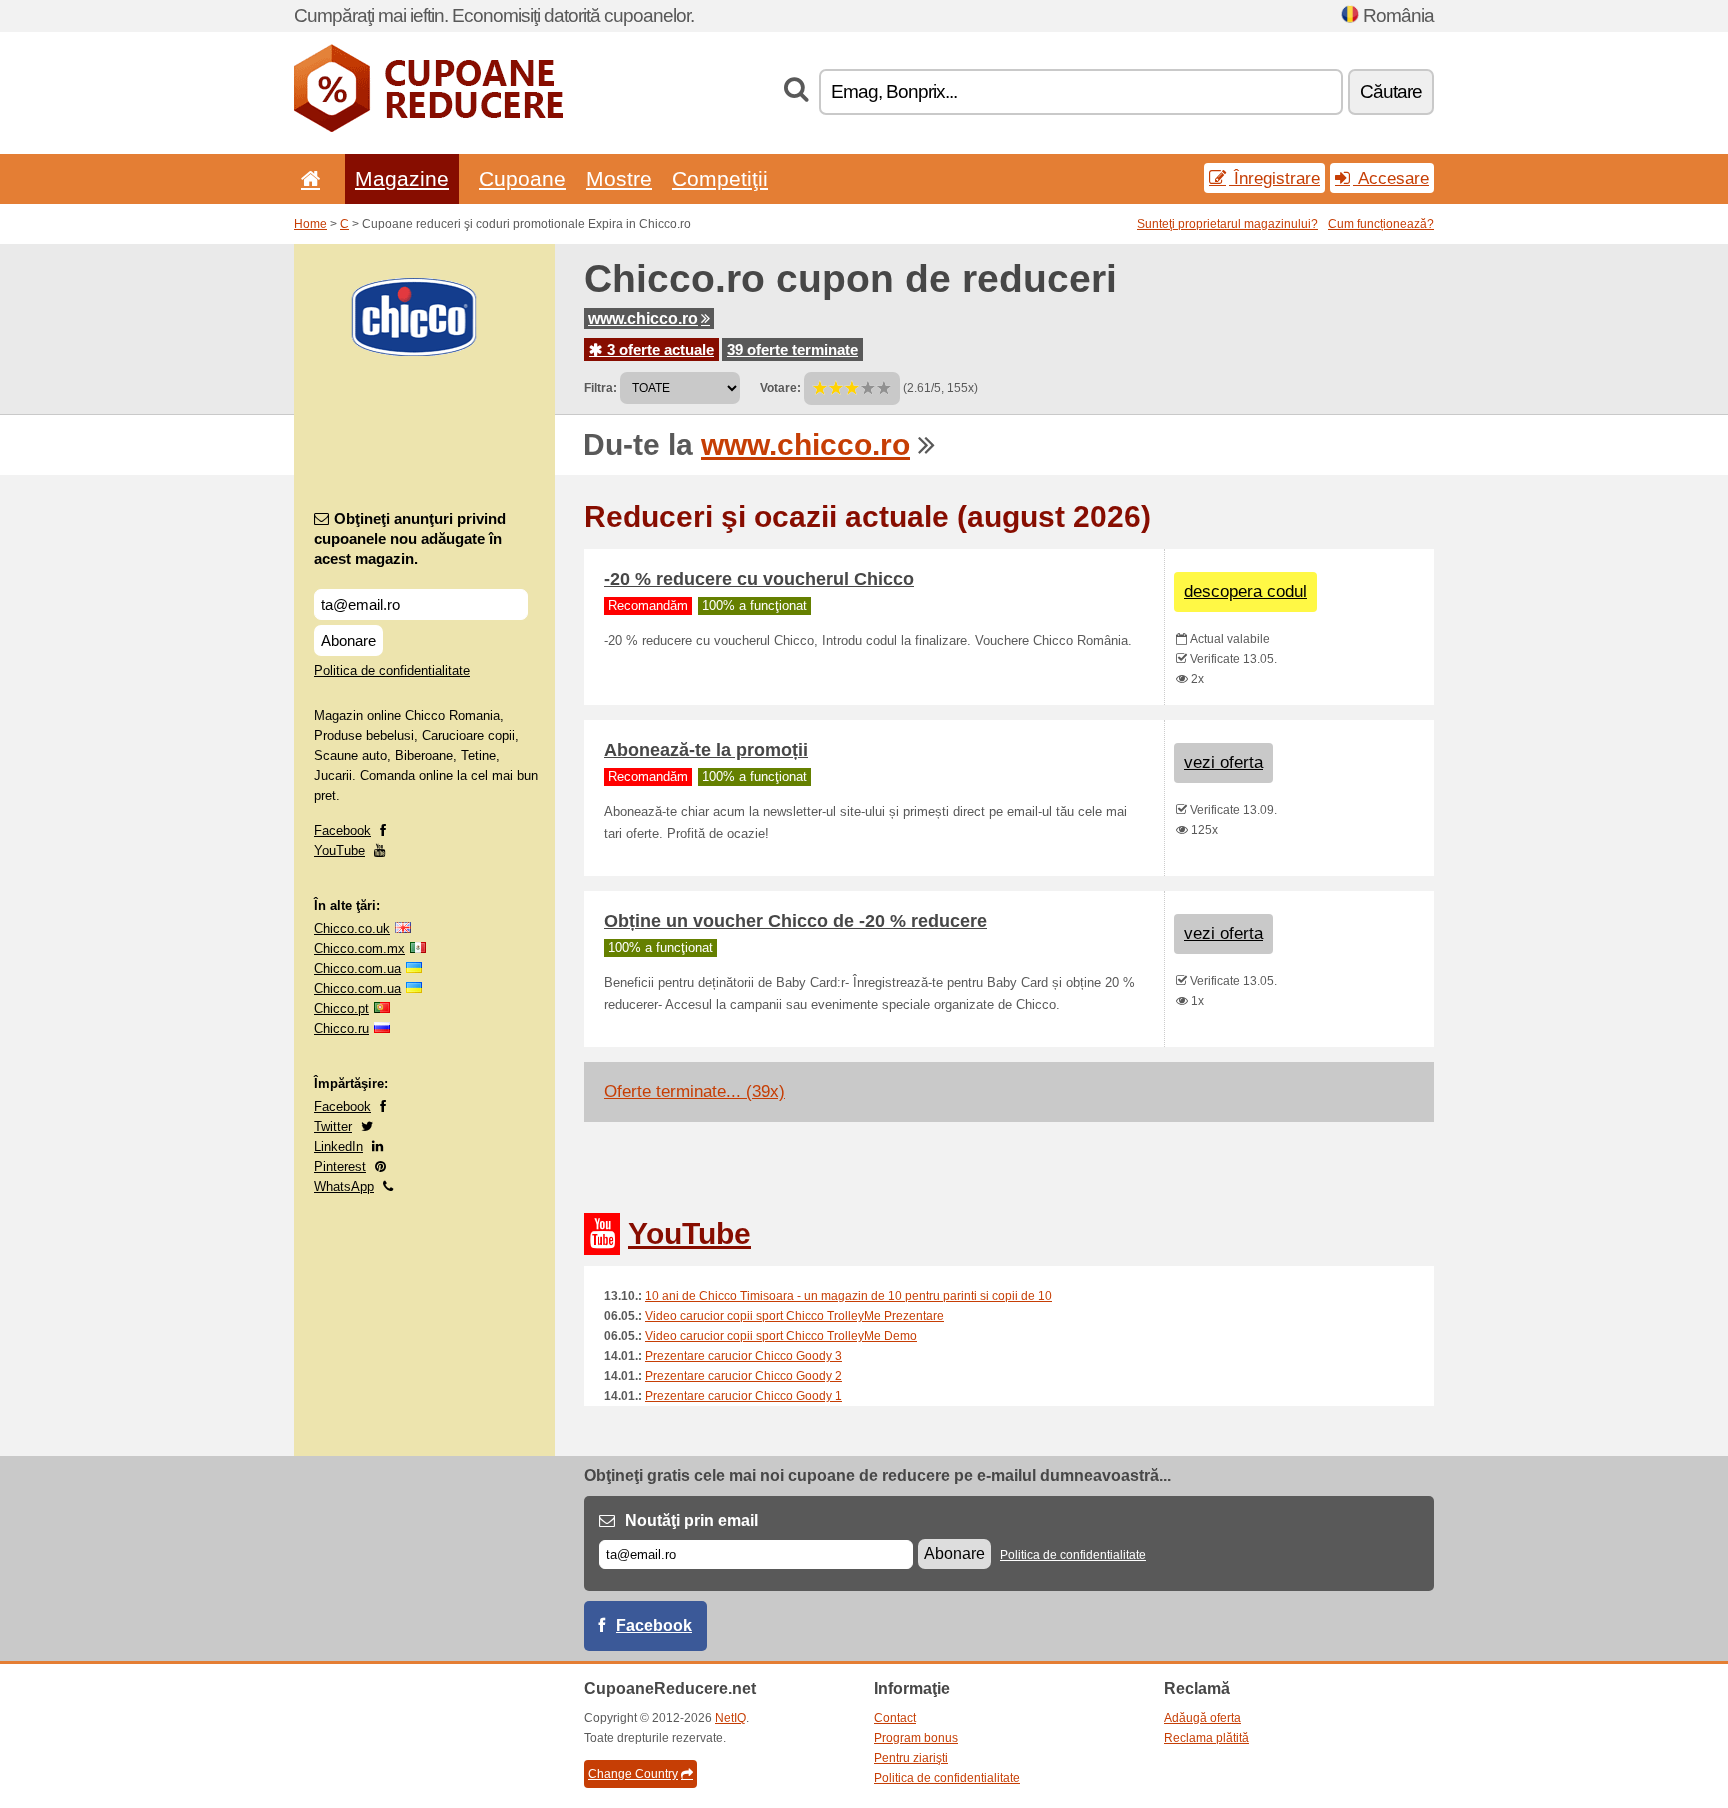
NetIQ (730, 1718)
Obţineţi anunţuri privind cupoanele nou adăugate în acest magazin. (410, 538)
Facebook (342, 830)
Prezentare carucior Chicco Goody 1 (743, 1396)
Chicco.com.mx (359, 948)
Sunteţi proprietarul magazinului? (1227, 224)
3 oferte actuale (658, 349)
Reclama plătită (1206, 1738)
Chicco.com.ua (357, 968)
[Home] (307, 178)
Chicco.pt (341, 1008)
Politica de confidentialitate (392, 670)
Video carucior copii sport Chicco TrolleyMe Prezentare (794, 1316)
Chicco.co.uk (352, 928)
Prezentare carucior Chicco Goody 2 (743, 1376)
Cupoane (522, 178)
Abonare (348, 640)
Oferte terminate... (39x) (694, 1091)
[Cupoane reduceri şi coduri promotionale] (428, 128)
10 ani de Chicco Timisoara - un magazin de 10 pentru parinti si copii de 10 (848, 1296)
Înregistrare (1274, 178)
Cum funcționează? (1381, 224)
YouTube (339, 850)
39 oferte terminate (792, 349)
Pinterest (340, 1166)
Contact (895, 1718)
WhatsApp (344, 1186)
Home (310, 224)
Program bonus (916, 1738)
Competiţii (720, 178)
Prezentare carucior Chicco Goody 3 (743, 1356)
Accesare (1391, 178)
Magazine (402, 178)
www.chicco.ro (643, 318)
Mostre (619, 178)
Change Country (633, 1774)
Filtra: (600, 388)
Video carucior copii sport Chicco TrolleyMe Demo (781, 1336)
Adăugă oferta (1202, 1718)
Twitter (333, 1126)
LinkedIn (338, 1146)
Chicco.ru (341, 1028)
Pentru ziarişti (911, 1758)
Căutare (1391, 91)
